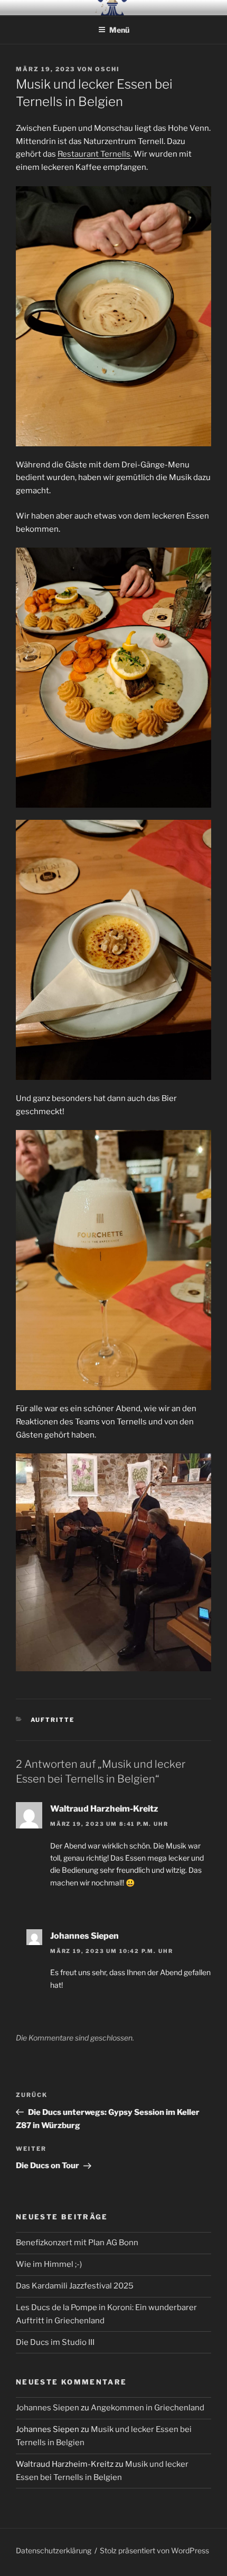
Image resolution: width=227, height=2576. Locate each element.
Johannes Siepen (48, 2408)
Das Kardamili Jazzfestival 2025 (75, 2286)
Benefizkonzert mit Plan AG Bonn (77, 2243)
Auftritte (53, 1720)
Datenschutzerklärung (54, 2550)
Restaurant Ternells (94, 154)
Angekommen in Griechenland (148, 2408)
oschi (107, 69)
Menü (119, 30)
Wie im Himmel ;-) (49, 2264)
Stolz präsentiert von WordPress (154, 2550)
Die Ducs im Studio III (55, 2342)
